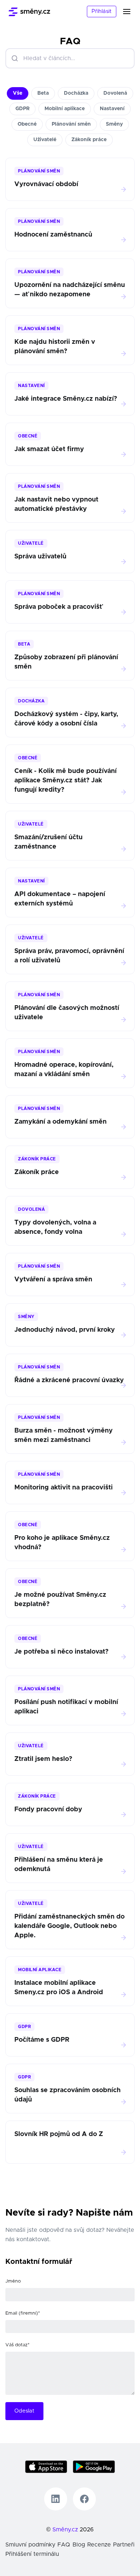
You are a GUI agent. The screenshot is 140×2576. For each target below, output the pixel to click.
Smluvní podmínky (30, 2545)
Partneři (124, 2545)
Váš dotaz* (17, 2345)
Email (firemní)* (23, 2313)
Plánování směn (71, 124)
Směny (114, 124)
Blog (79, 2545)
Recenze (99, 2545)
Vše (18, 93)
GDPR (22, 109)
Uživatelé (45, 140)
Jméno (13, 2281)
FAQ (64, 2545)
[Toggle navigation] (131, 12)
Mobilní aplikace (65, 109)
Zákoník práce (89, 140)
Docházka (76, 93)
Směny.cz (65, 2530)
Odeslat (24, 2411)
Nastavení (112, 109)
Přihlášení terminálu (32, 2554)
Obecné (27, 124)
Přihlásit (102, 11)
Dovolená (115, 93)
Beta (43, 93)
